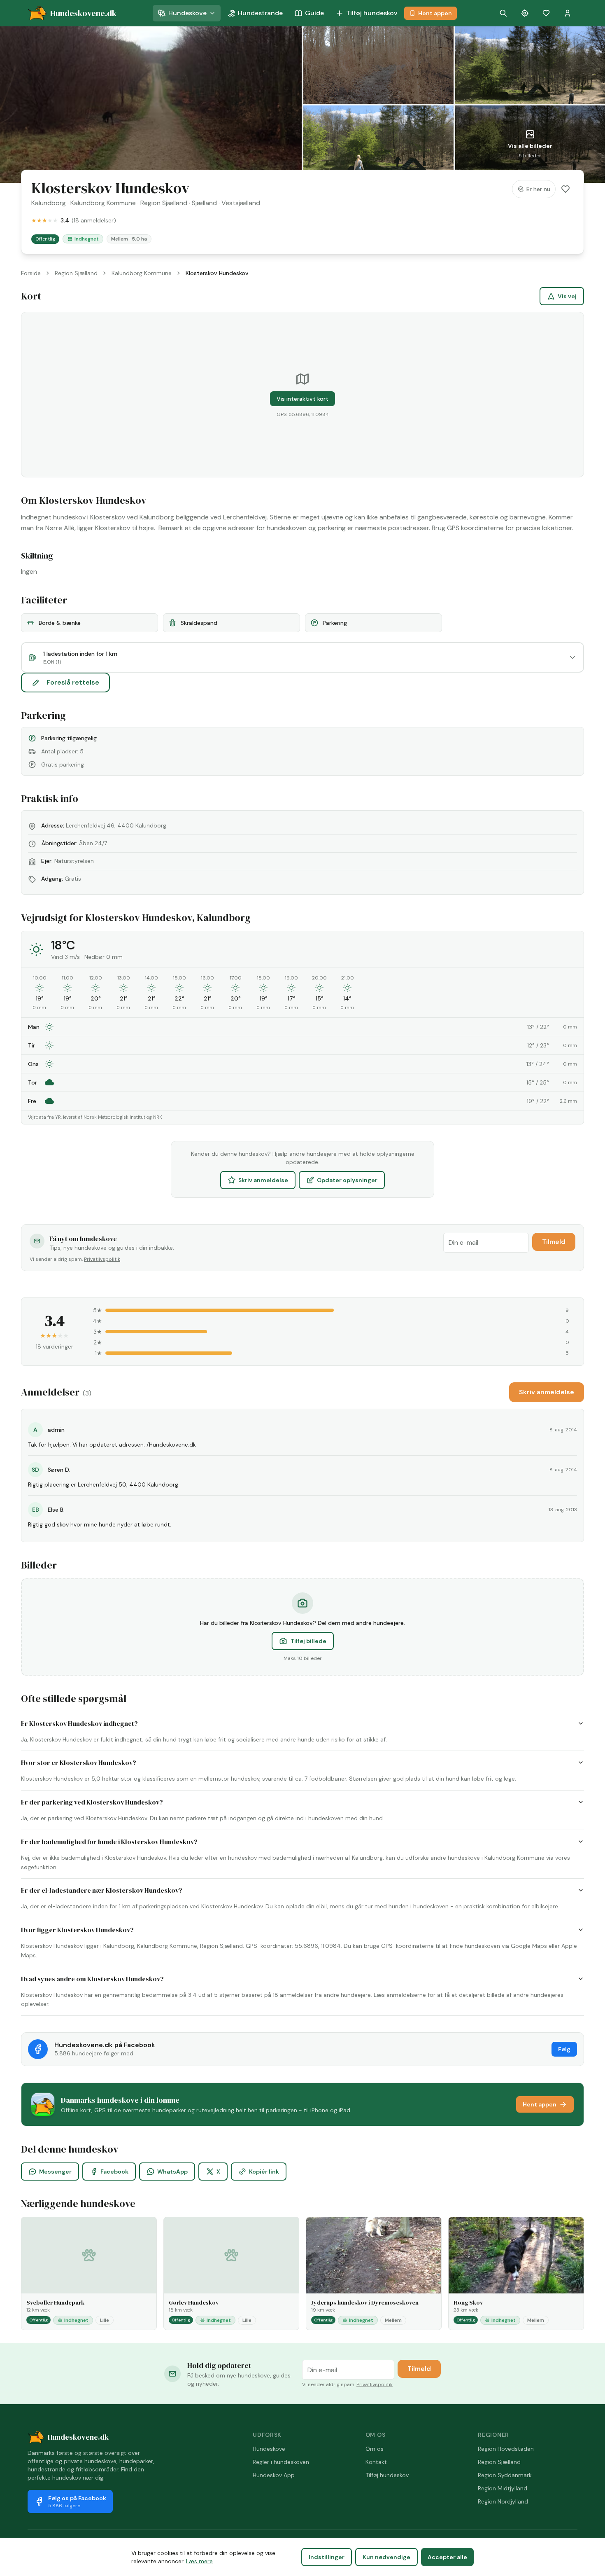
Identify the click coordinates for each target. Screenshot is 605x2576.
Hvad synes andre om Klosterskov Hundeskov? (92, 1979)
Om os (375, 2449)
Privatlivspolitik (102, 1259)
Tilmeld (554, 1242)
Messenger (55, 2172)
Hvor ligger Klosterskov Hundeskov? (77, 1930)
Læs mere (199, 2561)
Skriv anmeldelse (263, 1180)
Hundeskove (187, 13)
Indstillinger (327, 2557)
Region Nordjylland (503, 2501)
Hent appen (435, 13)
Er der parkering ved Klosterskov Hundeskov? (92, 1802)
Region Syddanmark (505, 2475)
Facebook (114, 2172)
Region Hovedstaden (506, 2449)
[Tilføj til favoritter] (565, 189)
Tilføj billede (308, 1641)
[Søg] (503, 13)
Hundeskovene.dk (78, 2437)
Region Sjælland (164, 203)
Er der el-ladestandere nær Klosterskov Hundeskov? (102, 1890)
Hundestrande (260, 13)
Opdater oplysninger (347, 1180)
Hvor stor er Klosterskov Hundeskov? (79, 1763)
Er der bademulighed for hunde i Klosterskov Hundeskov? (109, 1842)
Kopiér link (264, 2172)
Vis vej (567, 296)
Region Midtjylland (503, 2488)
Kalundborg (49, 203)
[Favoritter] (546, 13)
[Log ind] (568, 13)
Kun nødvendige (386, 2557)
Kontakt (376, 2462)
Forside (31, 273)
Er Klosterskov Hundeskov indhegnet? (79, 1723)
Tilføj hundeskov (372, 13)
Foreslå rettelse (73, 682)
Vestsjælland (241, 203)
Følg (564, 2049)
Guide (314, 13)
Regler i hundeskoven (281, 2462)
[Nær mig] (525, 13)
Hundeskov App (274, 2475)
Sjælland (204, 203)
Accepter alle (447, 2557)
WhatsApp (172, 2172)
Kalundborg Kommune (103, 203)
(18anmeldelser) (94, 220)
